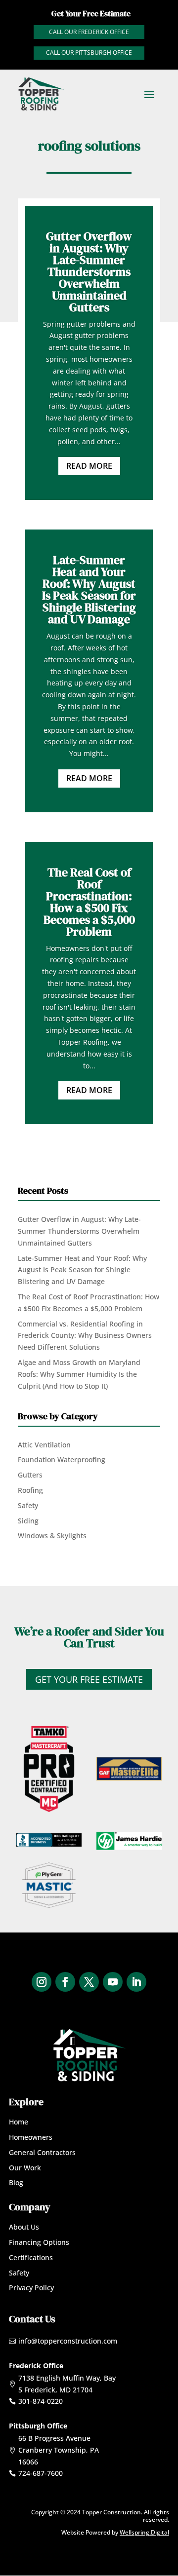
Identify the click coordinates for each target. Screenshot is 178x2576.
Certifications (31, 2257)
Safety (28, 1505)
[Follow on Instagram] (42, 1982)
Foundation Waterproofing (62, 1459)
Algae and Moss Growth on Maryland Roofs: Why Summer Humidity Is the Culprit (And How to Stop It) (79, 1374)
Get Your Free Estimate (89, 1679)
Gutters (30, 1475)
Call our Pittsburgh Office (89, 53)
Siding (28, 1521)
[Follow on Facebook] (65, 1982)
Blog (16, 2182)
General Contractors (42, 2152)
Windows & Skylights (52, 1535)
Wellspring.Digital (144, 2532)
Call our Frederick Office (89, 32)
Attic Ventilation (44, 1445)
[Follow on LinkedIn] (136, 1982)
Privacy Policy (31, 2288)
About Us (24, 2227)
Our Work (25, 2168)
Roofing (30, 1490)
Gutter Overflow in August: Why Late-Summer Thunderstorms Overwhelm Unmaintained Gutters (89, 272)
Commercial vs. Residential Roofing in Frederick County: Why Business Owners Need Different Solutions (85, 1336)
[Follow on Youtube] (113, 1982)
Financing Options (39, 2242)
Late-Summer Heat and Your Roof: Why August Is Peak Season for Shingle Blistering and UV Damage (89, 589)
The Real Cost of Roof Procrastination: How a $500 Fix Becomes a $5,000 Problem (89, 902)
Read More (89, 466)
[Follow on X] (89, 1982)
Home (19, 2122)
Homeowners (31, 2137)
